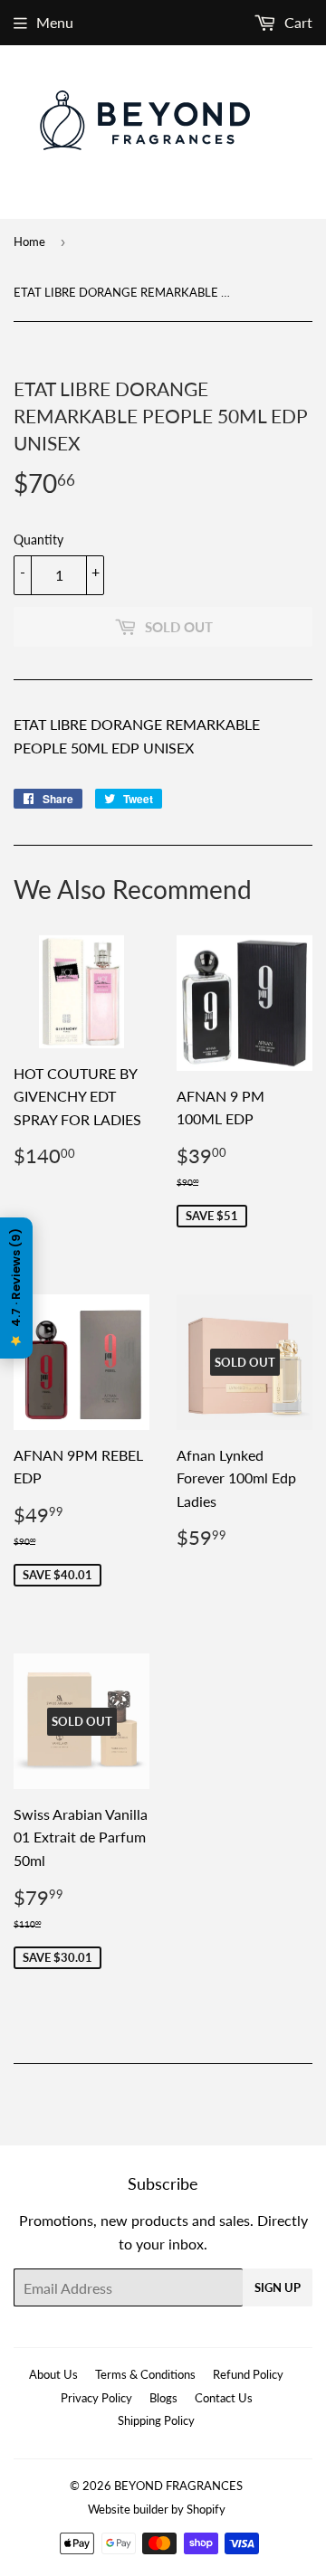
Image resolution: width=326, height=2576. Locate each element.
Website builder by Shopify (157, 2509)
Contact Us (224, 2398)
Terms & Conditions (145, 2374)
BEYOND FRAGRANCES (178, 2486)
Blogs (163, 2398)
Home (29, 241)
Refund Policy (248, 2374)
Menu (55, 22)
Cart (297, 22)
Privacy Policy (96, 2398)
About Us (53, 2374)
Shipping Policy (156, 2420)
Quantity (38, 540)
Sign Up (278, 2287)
